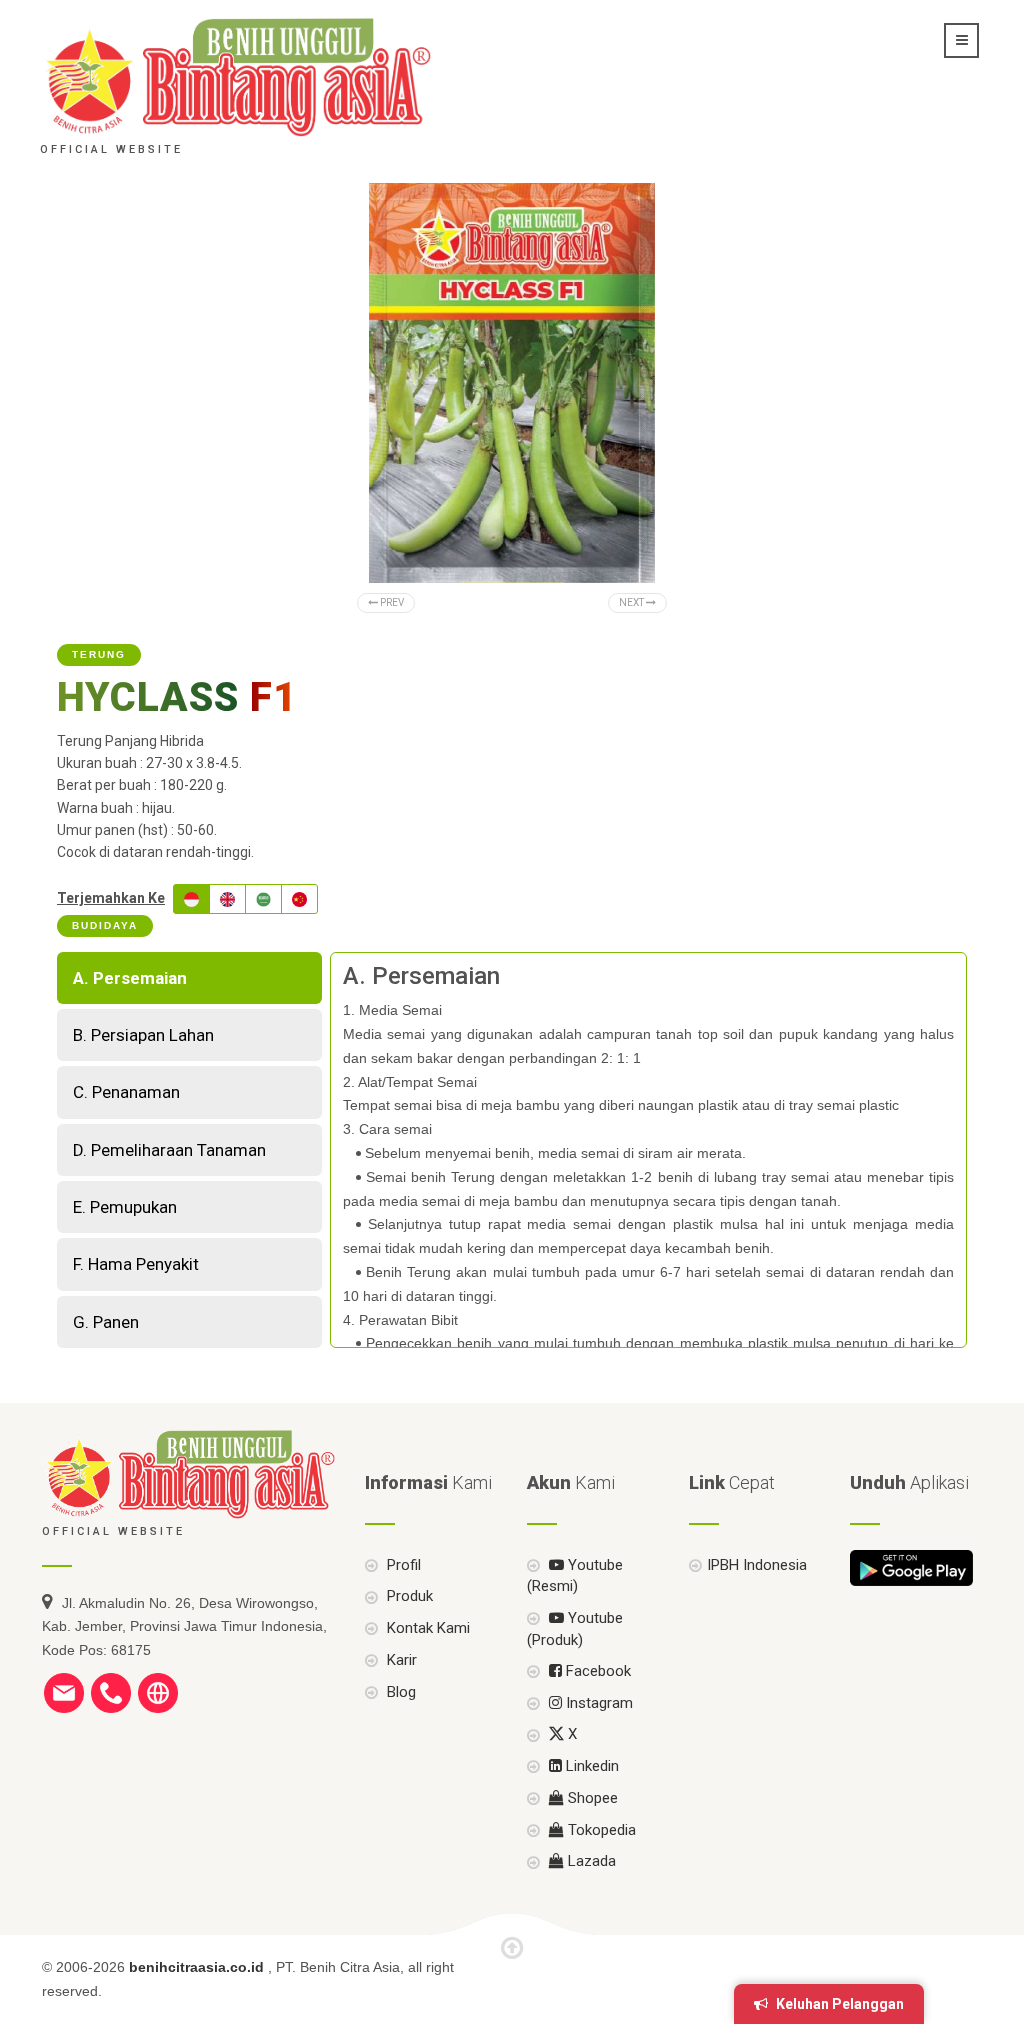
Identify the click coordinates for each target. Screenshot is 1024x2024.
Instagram (597, 1703)
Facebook (596, 1671)
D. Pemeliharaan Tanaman (169, 1150)
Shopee (591, 1798)
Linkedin (590, 1766)
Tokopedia (600, 1830)
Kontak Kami (426, 1628)
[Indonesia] (191, 899)
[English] (227, 899)
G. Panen (106, 1322)
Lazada (590, 1861)
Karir (400, 1660)
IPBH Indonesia (757, 1565)
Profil (402, 1565)
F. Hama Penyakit (136, 1264)
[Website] (158, 1692)
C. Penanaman (126, 1092)
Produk (408, 1596)
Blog (399, 1692)
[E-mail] (64, 1692)
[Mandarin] (299, 899)
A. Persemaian (130, 978)
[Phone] (111, 1692)
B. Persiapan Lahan (143, 1035)
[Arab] (263, 899)
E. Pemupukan (125, 1207)
